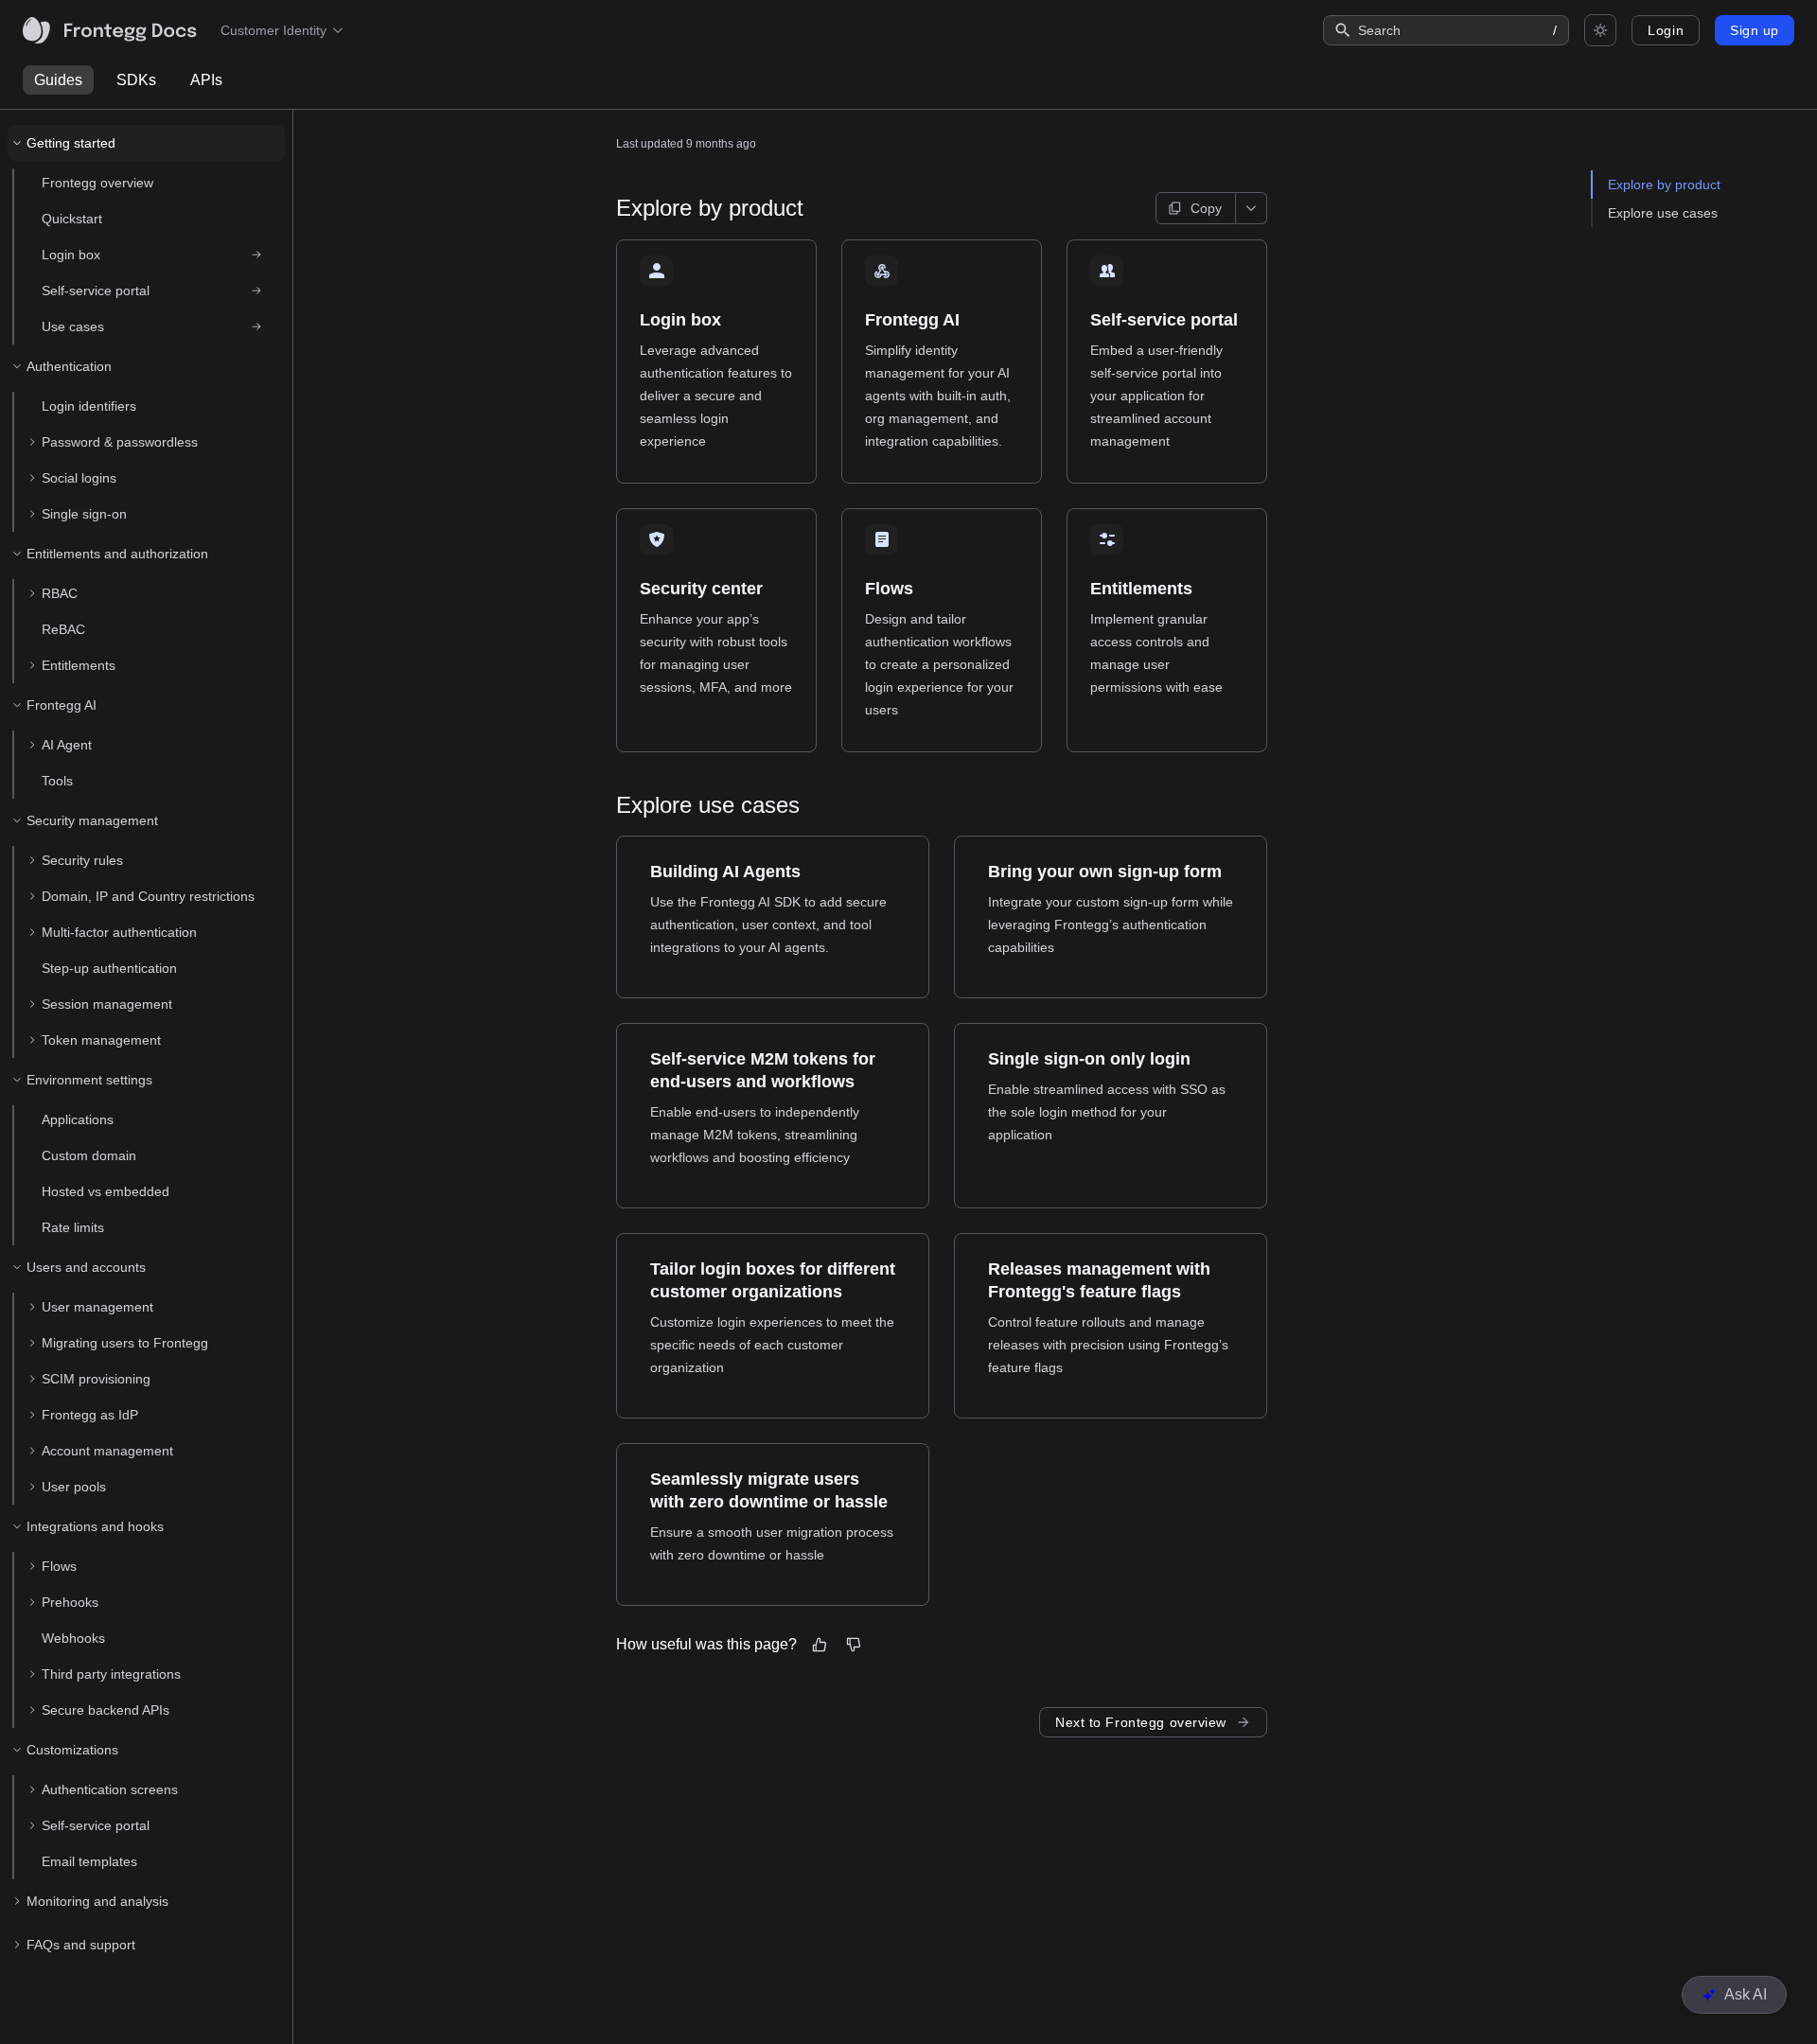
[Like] (820, 1645)
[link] (154, 255)
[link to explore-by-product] (608, 208)
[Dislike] (854, 1645)
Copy (1206, 208)
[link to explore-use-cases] (608, 805)
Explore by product (1664, 185)
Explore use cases (1663, 213)
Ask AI (1746, 1994)
